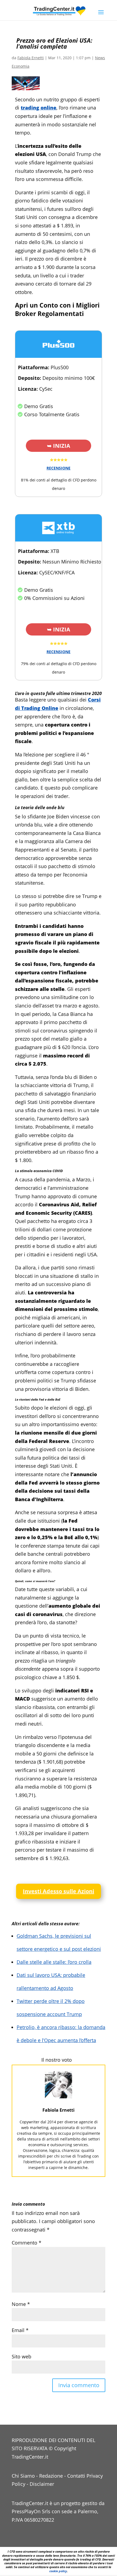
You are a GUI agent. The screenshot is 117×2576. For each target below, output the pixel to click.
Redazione (51, 2476)
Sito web (21, 2356)
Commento (27, 2243)
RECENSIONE (59, 468)
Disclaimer (42, 2484)
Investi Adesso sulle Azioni (59, 1891)
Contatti (76, 2476)
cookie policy (58, 2571)
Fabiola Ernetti (31, 58)
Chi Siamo (23, 2476)
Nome (21, 2304)
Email (20, 2330)
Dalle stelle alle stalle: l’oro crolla (54, 1962)
